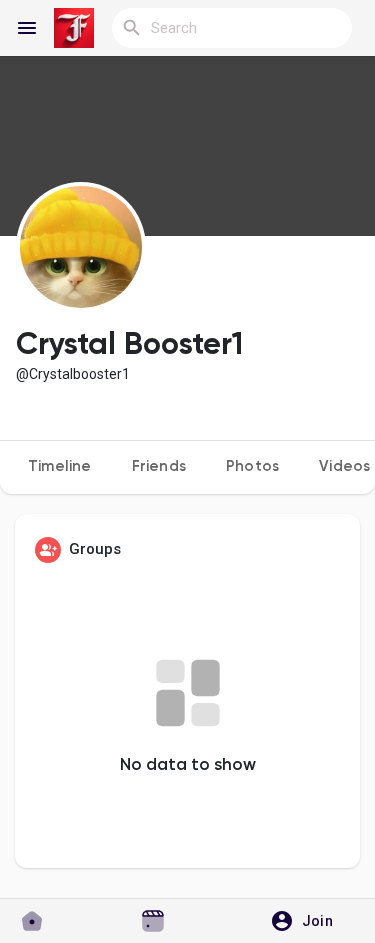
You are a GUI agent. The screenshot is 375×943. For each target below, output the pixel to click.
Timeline (60, 466)
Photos (252, 466)
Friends (159, 466)
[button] (308, 921)
